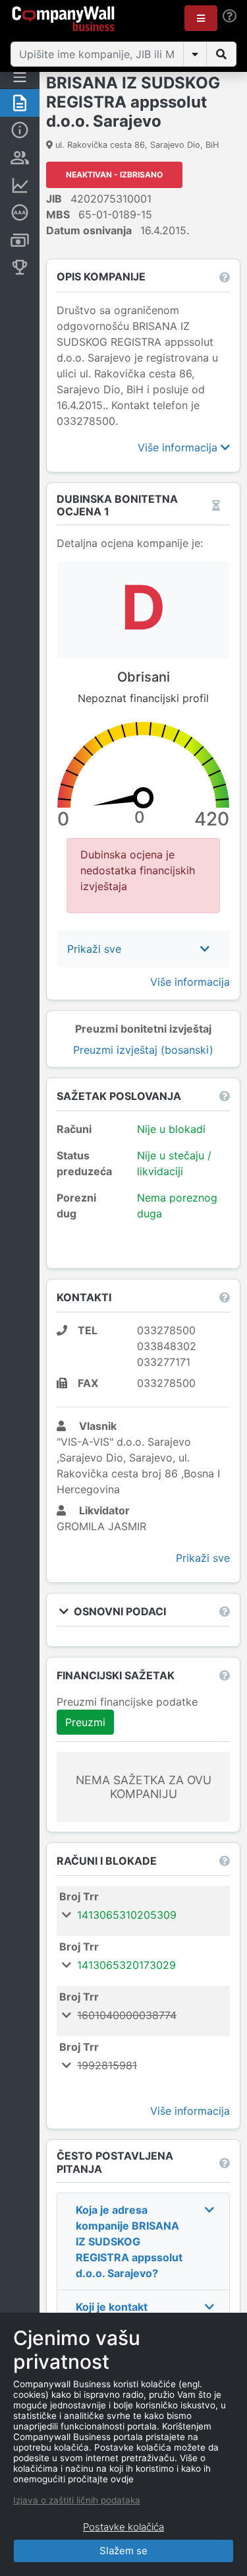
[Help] (230, 16)
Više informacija (179, 447)
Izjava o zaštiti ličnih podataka (77, 2500)
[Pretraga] (221, 54)
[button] (201, 18)
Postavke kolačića (123, 2527)
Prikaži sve (203, 1558)
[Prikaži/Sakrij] (195, 54)
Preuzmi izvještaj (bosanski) (143, 1050)
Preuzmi (85, 1722)
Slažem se (123, 2551)
